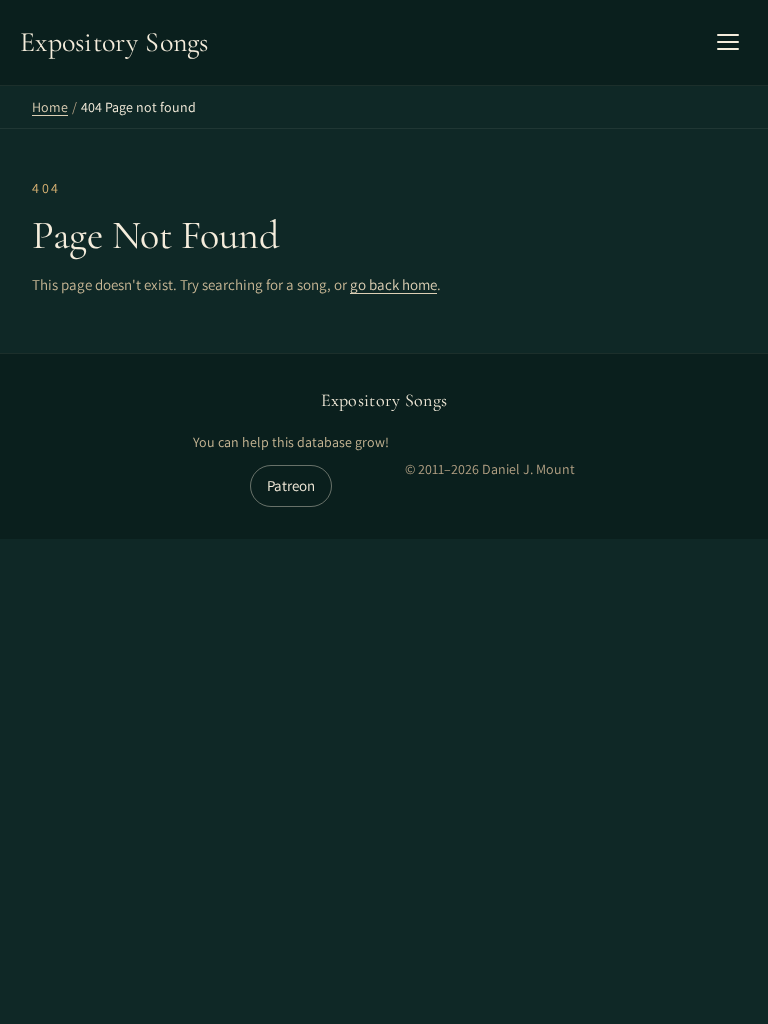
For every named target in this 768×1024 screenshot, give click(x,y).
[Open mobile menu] (728, 42)
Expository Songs (384, 400)
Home (50, 107)
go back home (393, 284)
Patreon (291, 485)
